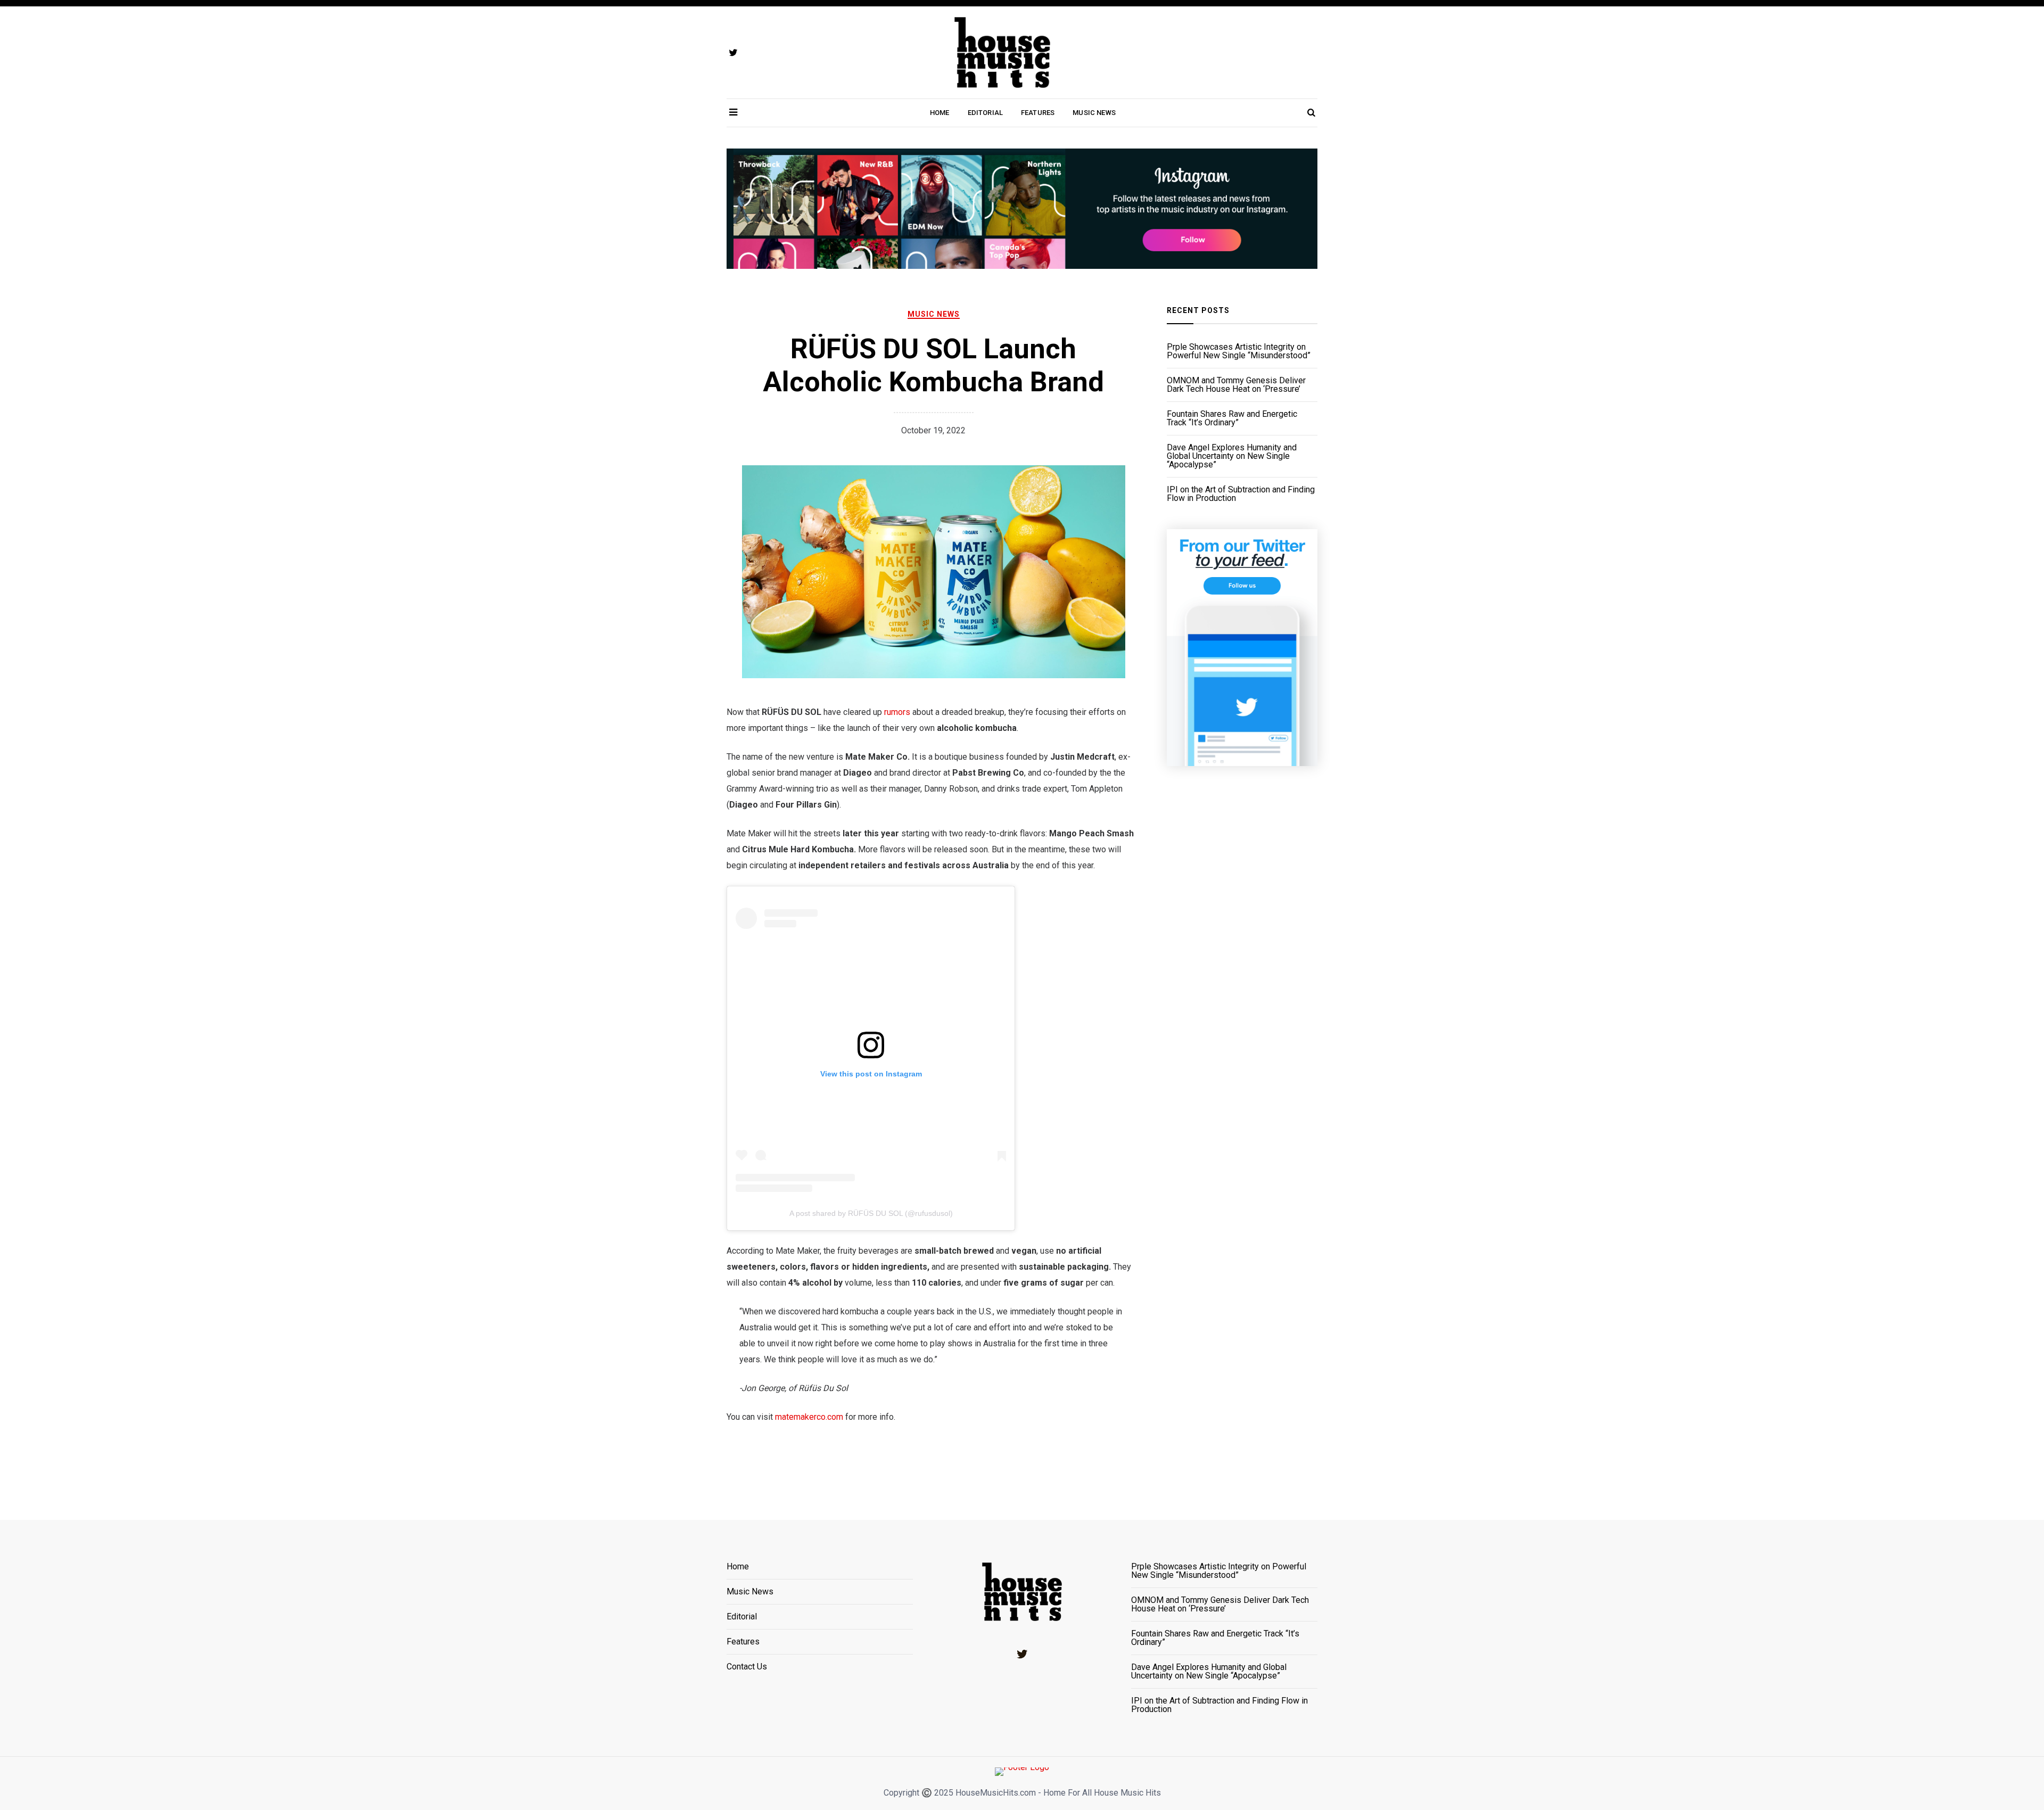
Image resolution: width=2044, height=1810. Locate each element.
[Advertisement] (1242, 978)
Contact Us (747, 1667)
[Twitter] (1022, 1654)
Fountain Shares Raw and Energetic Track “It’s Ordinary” (1232, 418)
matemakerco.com (809, 1417)
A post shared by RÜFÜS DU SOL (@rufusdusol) (871, 1213)
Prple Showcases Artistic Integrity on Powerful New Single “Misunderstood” (1239, 351)
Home (940, 113)
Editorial (985, 113)
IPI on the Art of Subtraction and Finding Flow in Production (1241, 494)
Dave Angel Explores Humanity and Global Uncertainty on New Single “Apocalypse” (1232, 456)
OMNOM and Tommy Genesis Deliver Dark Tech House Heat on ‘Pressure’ (1236, 385)
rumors (897, 712)
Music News (1094, 113)
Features (1038, 113)
